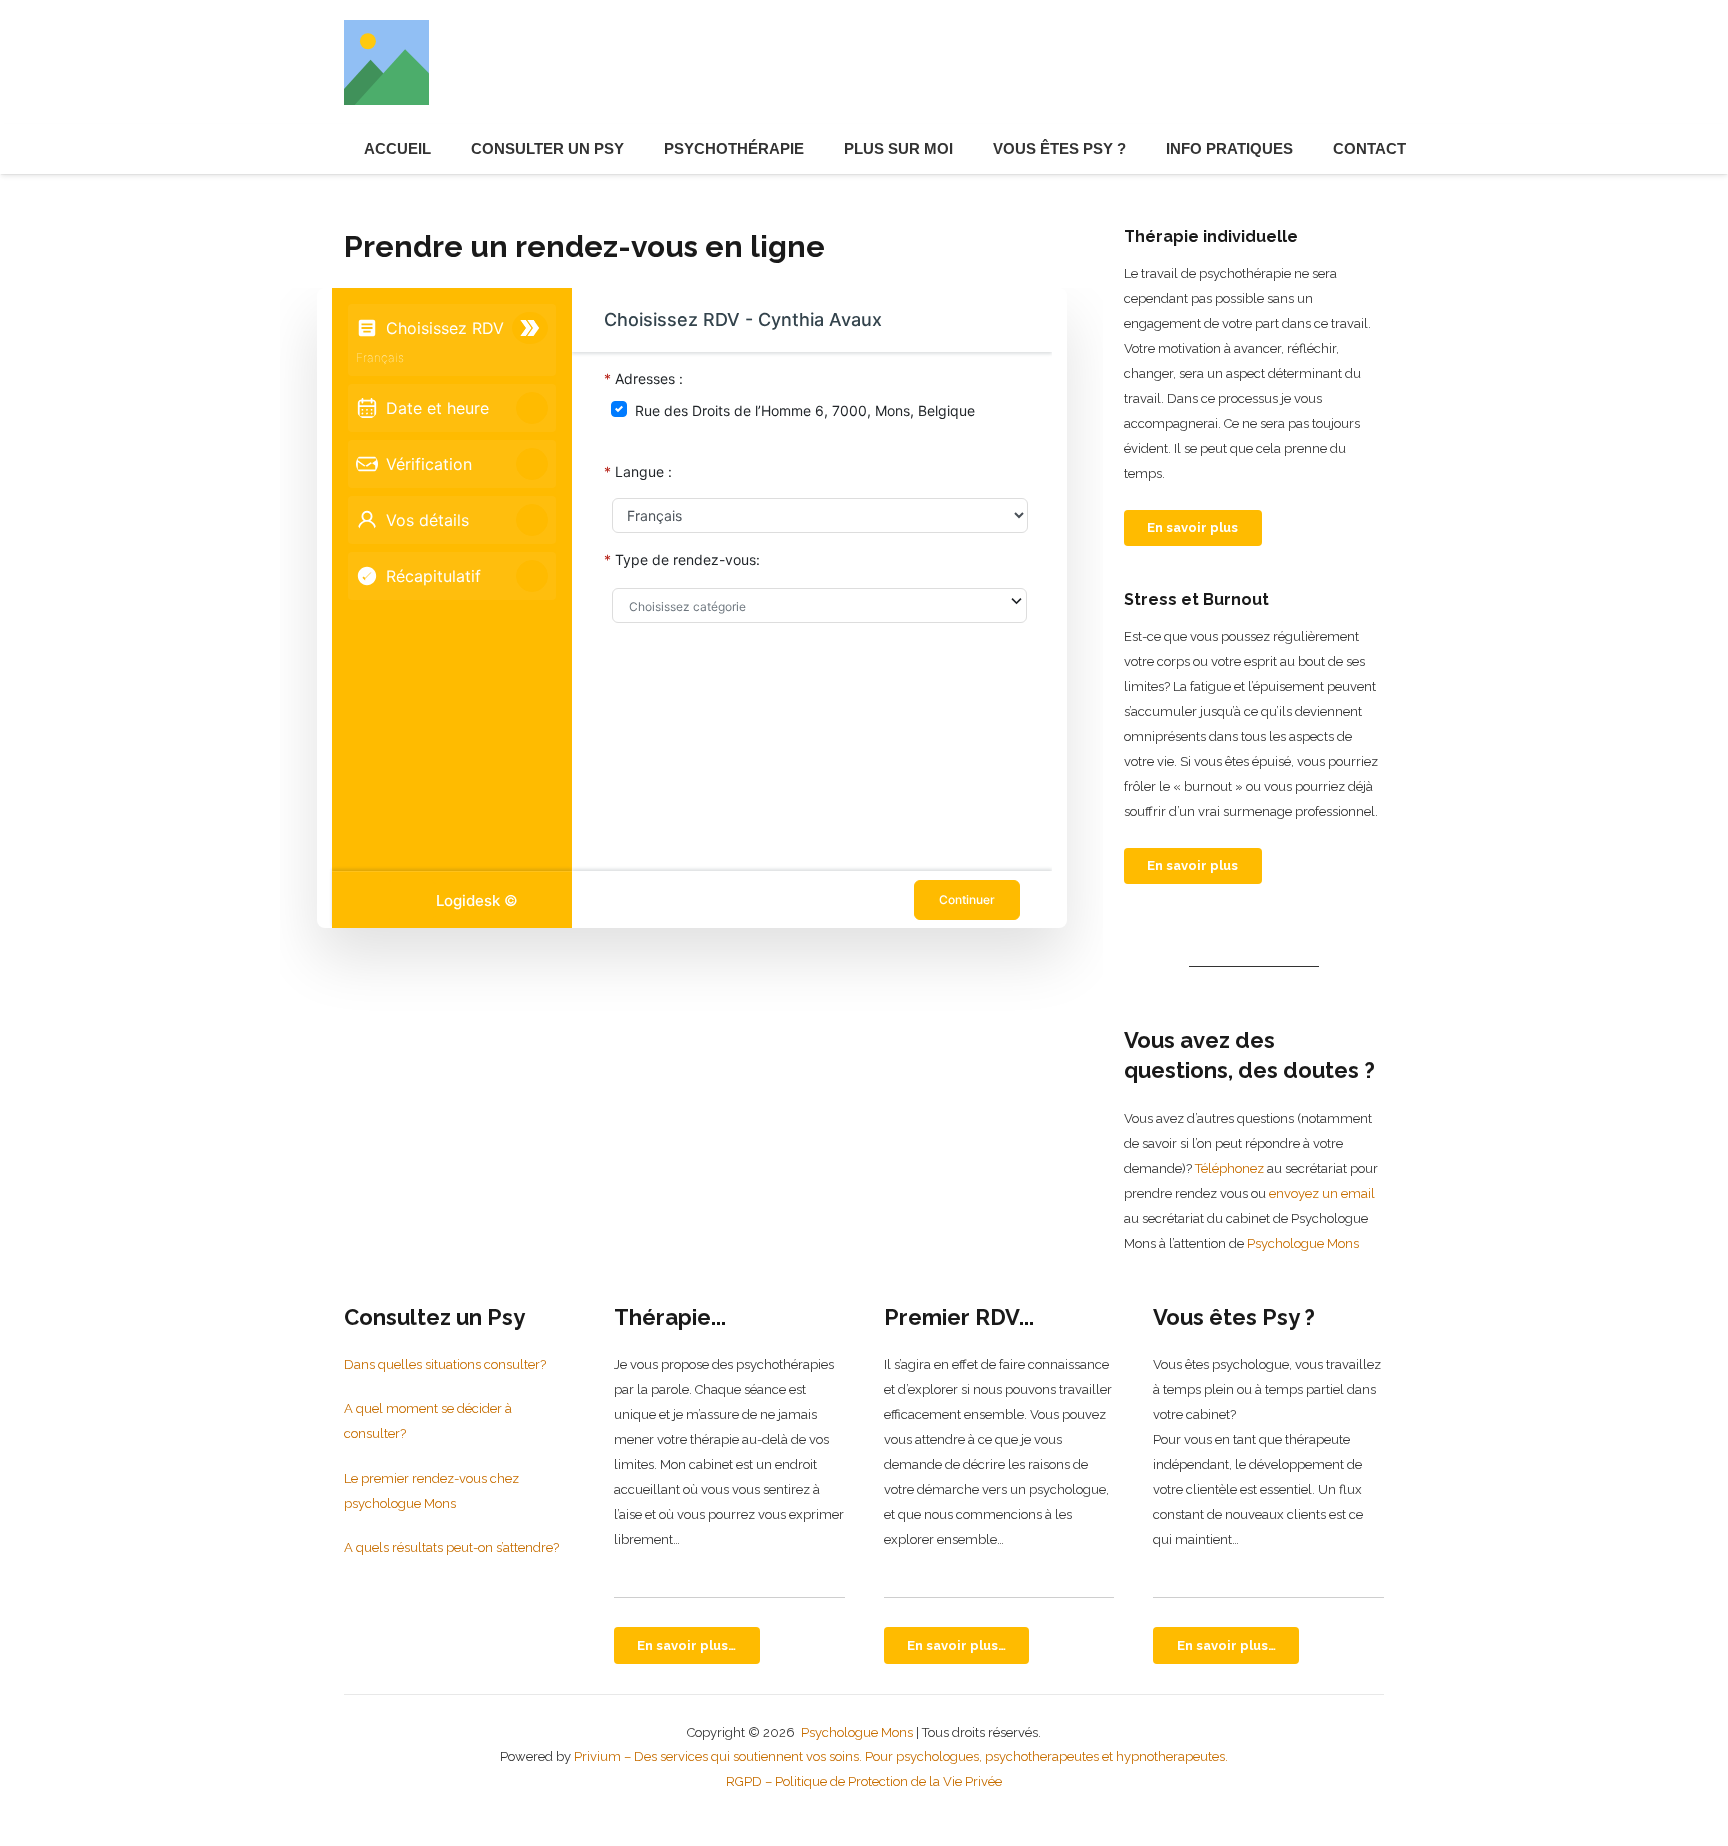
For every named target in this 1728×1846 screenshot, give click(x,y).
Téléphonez (1229, 1168)
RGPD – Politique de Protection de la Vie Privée (864, 1781)
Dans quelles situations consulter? (445, 1364)
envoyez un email (1322, 1193)
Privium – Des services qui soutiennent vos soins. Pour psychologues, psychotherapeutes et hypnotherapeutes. (901, 1756)
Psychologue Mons (1301, 1243)
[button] (633, 149)
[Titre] (386, 62)
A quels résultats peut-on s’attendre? (451, 1547)
